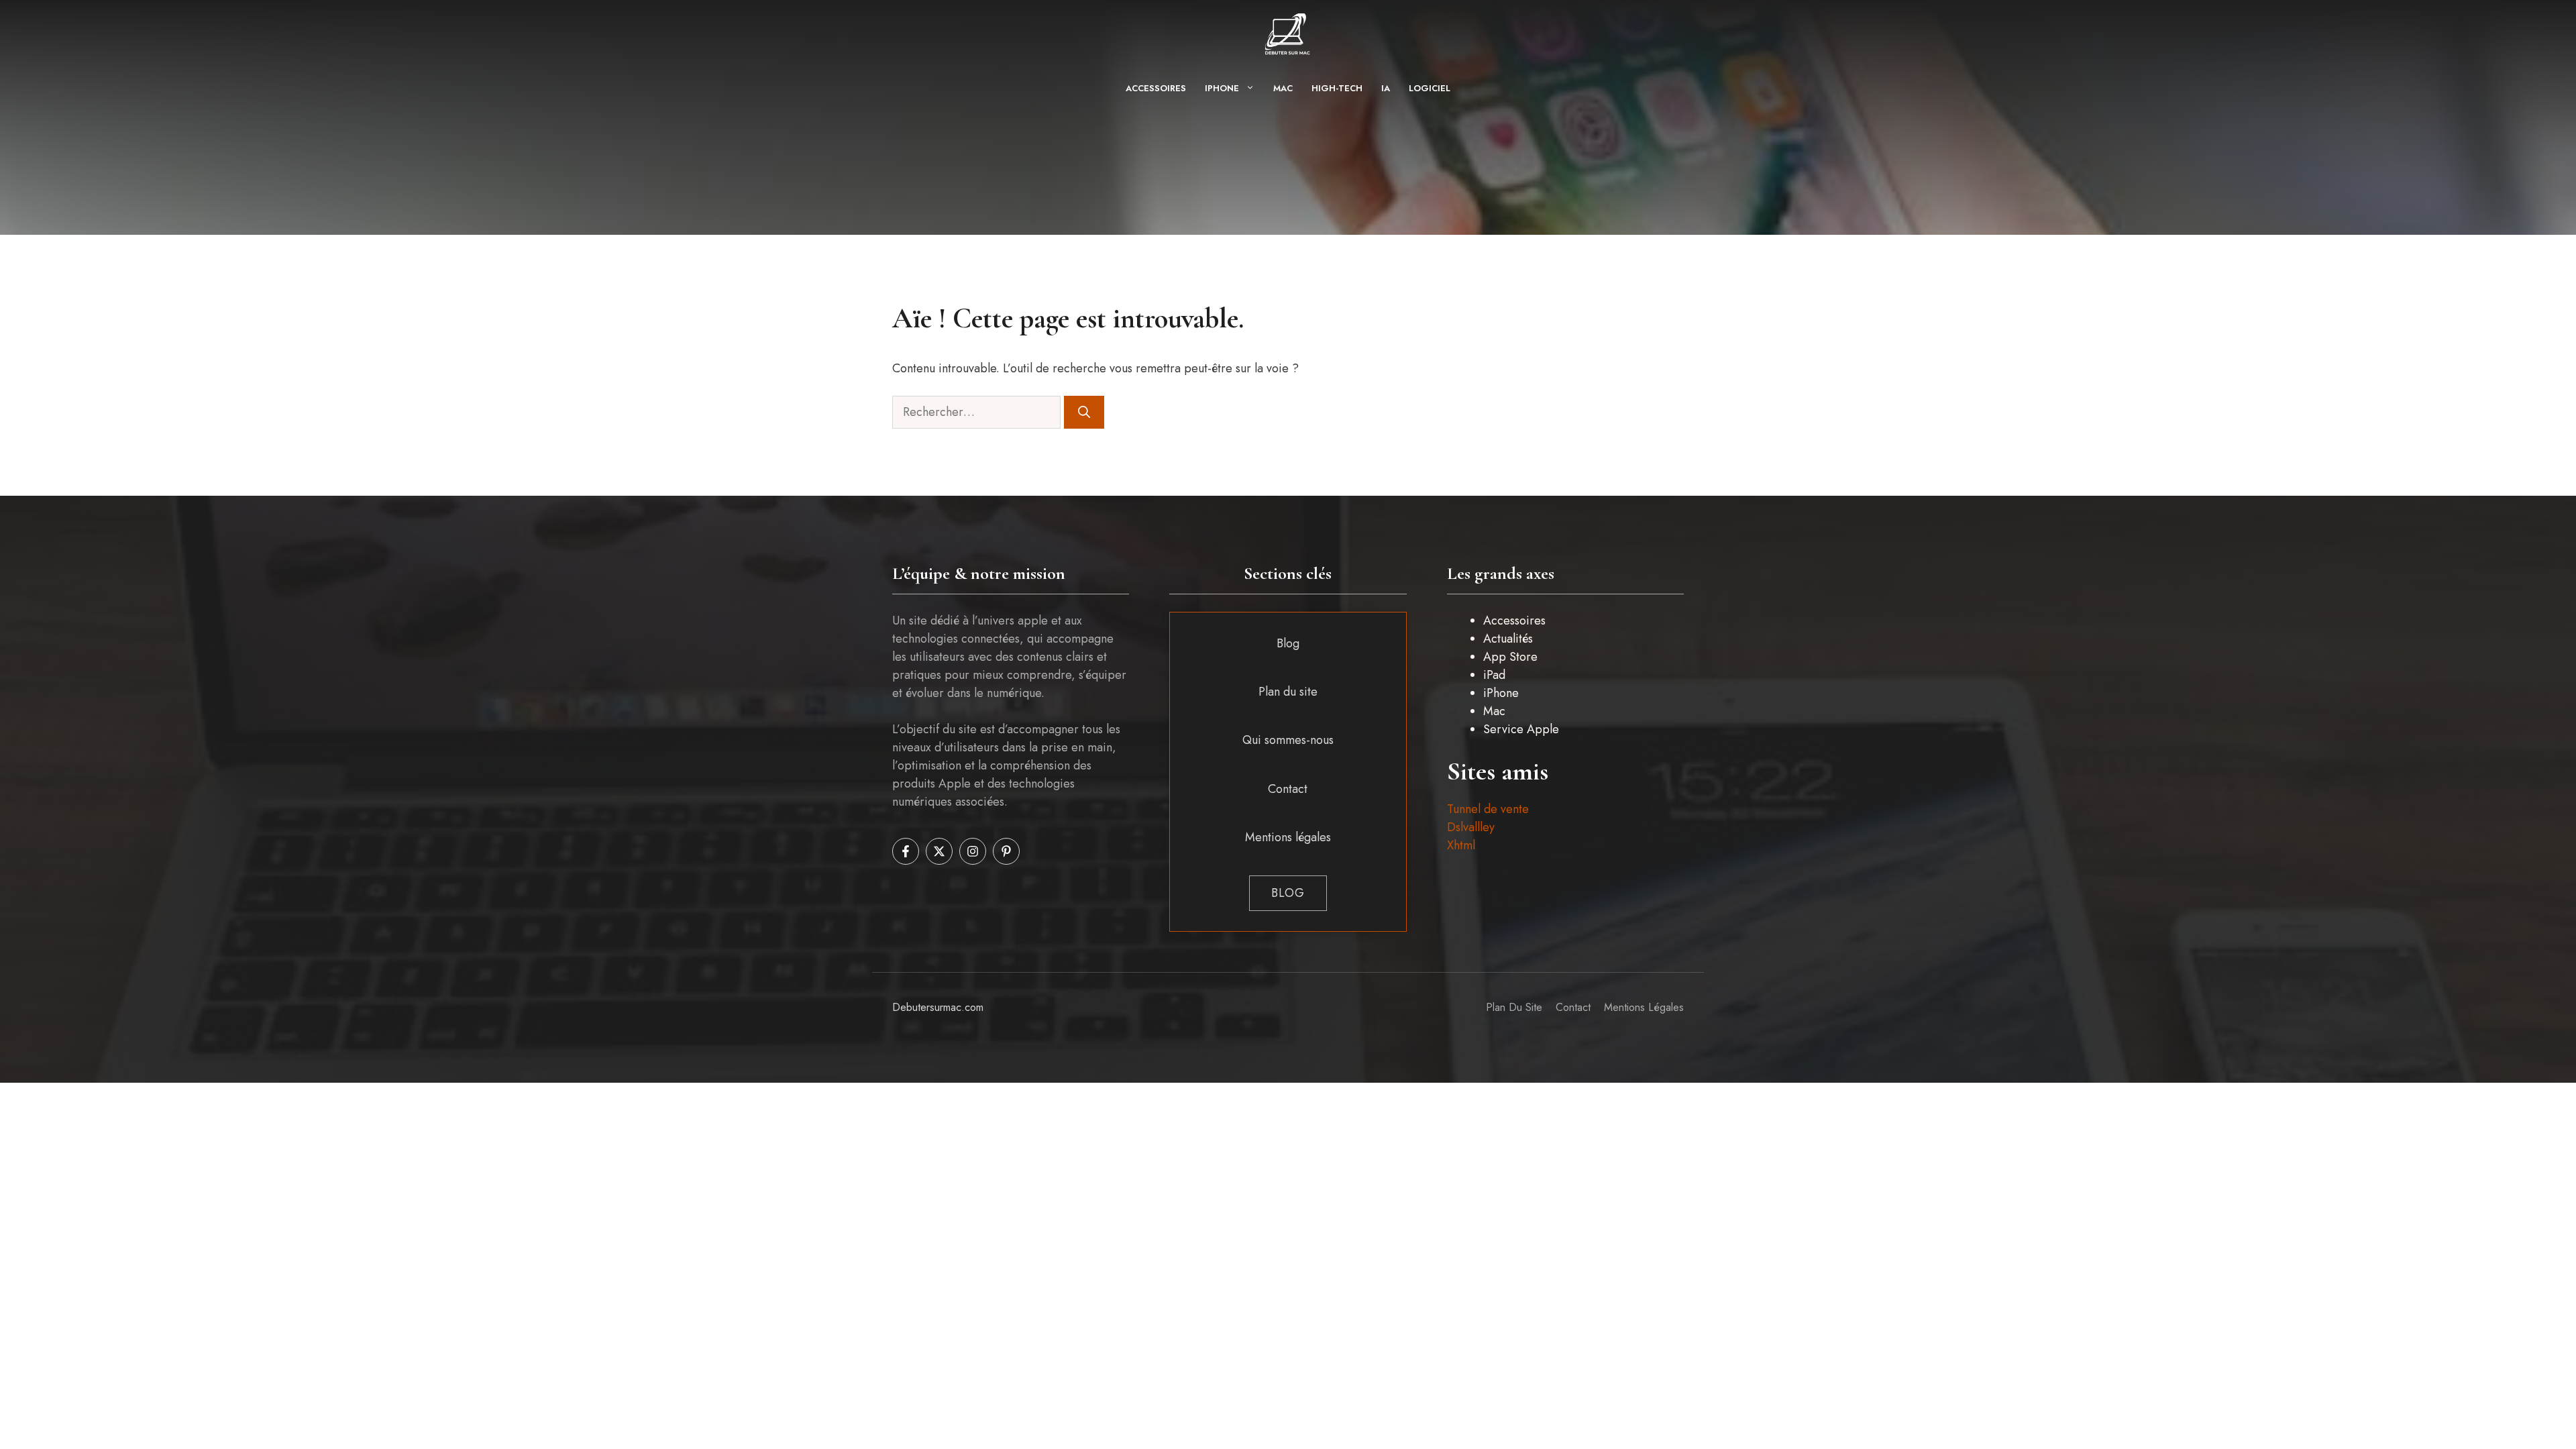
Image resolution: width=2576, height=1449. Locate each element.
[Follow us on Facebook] (906, 851)
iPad (1494, 675)
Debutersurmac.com (938, 1007)
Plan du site (1288, 692)
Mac (1283, 88)
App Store (1510, 657)
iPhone (1222, 88)
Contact (1288, 789)
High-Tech (1337, 88)
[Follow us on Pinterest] (1006, 851)
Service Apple (1521, 729)
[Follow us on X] (939, 851)
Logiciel (1430, 88)
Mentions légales (1288, 837)
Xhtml (1461, 845)
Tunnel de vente (1488, 809)
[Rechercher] (1084, 412)
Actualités (1508, 639)
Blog (1288, 643)
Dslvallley (1471, 827)
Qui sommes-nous (1288, 740)
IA (1386, 88)
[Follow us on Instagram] (973, 851)
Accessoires (1156, 88)
